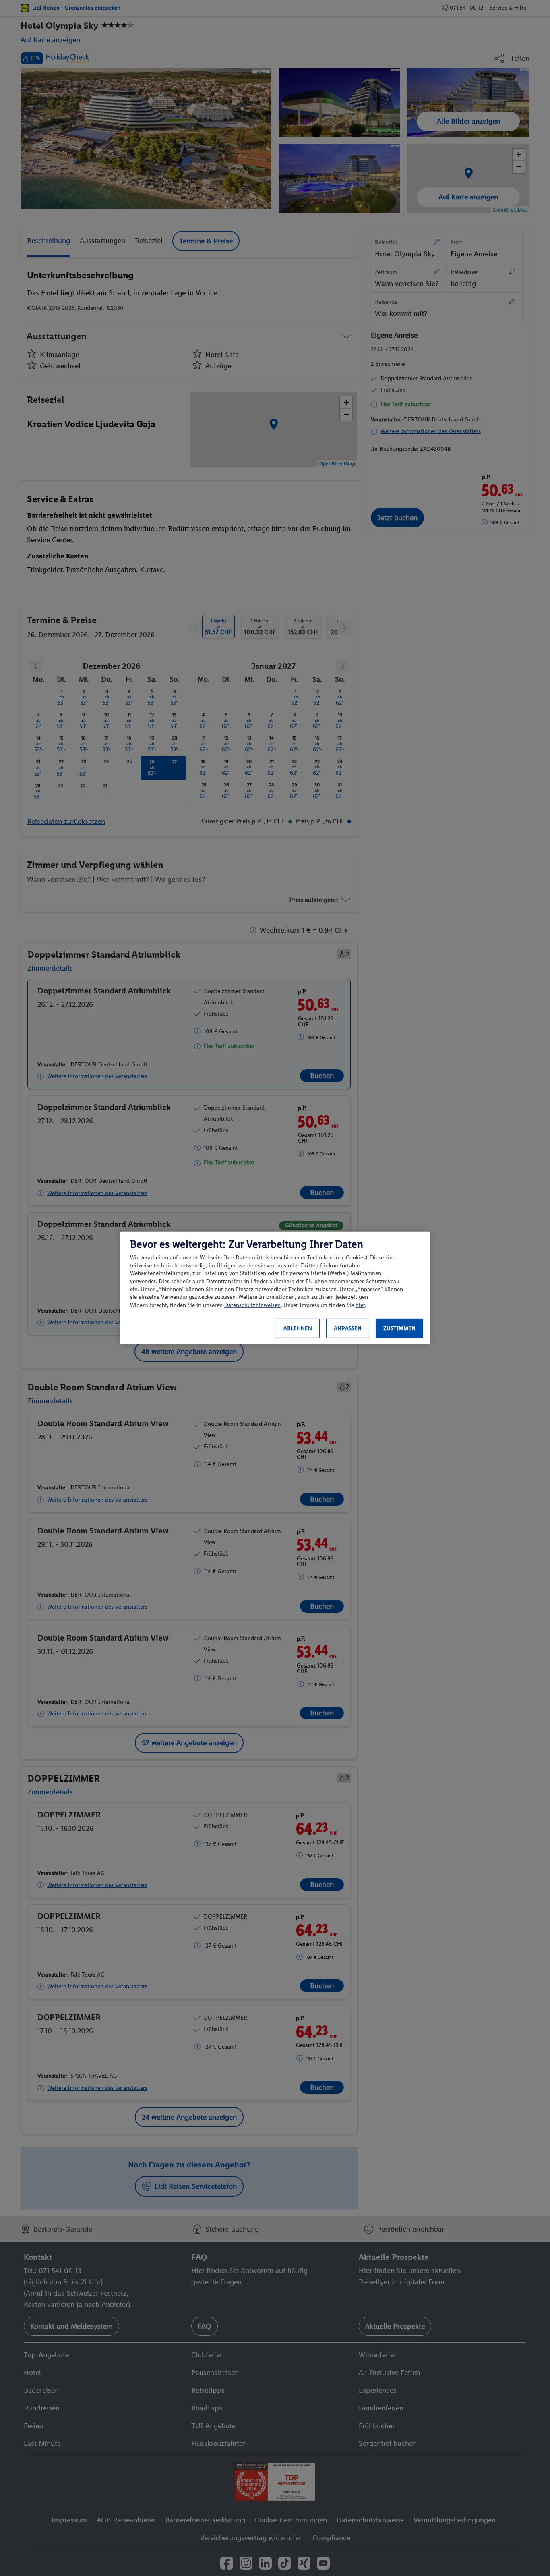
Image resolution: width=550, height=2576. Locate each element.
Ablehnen (298, 1328)
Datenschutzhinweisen (252, 1305)
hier (360, 1305)
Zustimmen (399, 1328)
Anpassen (348, 1328)
